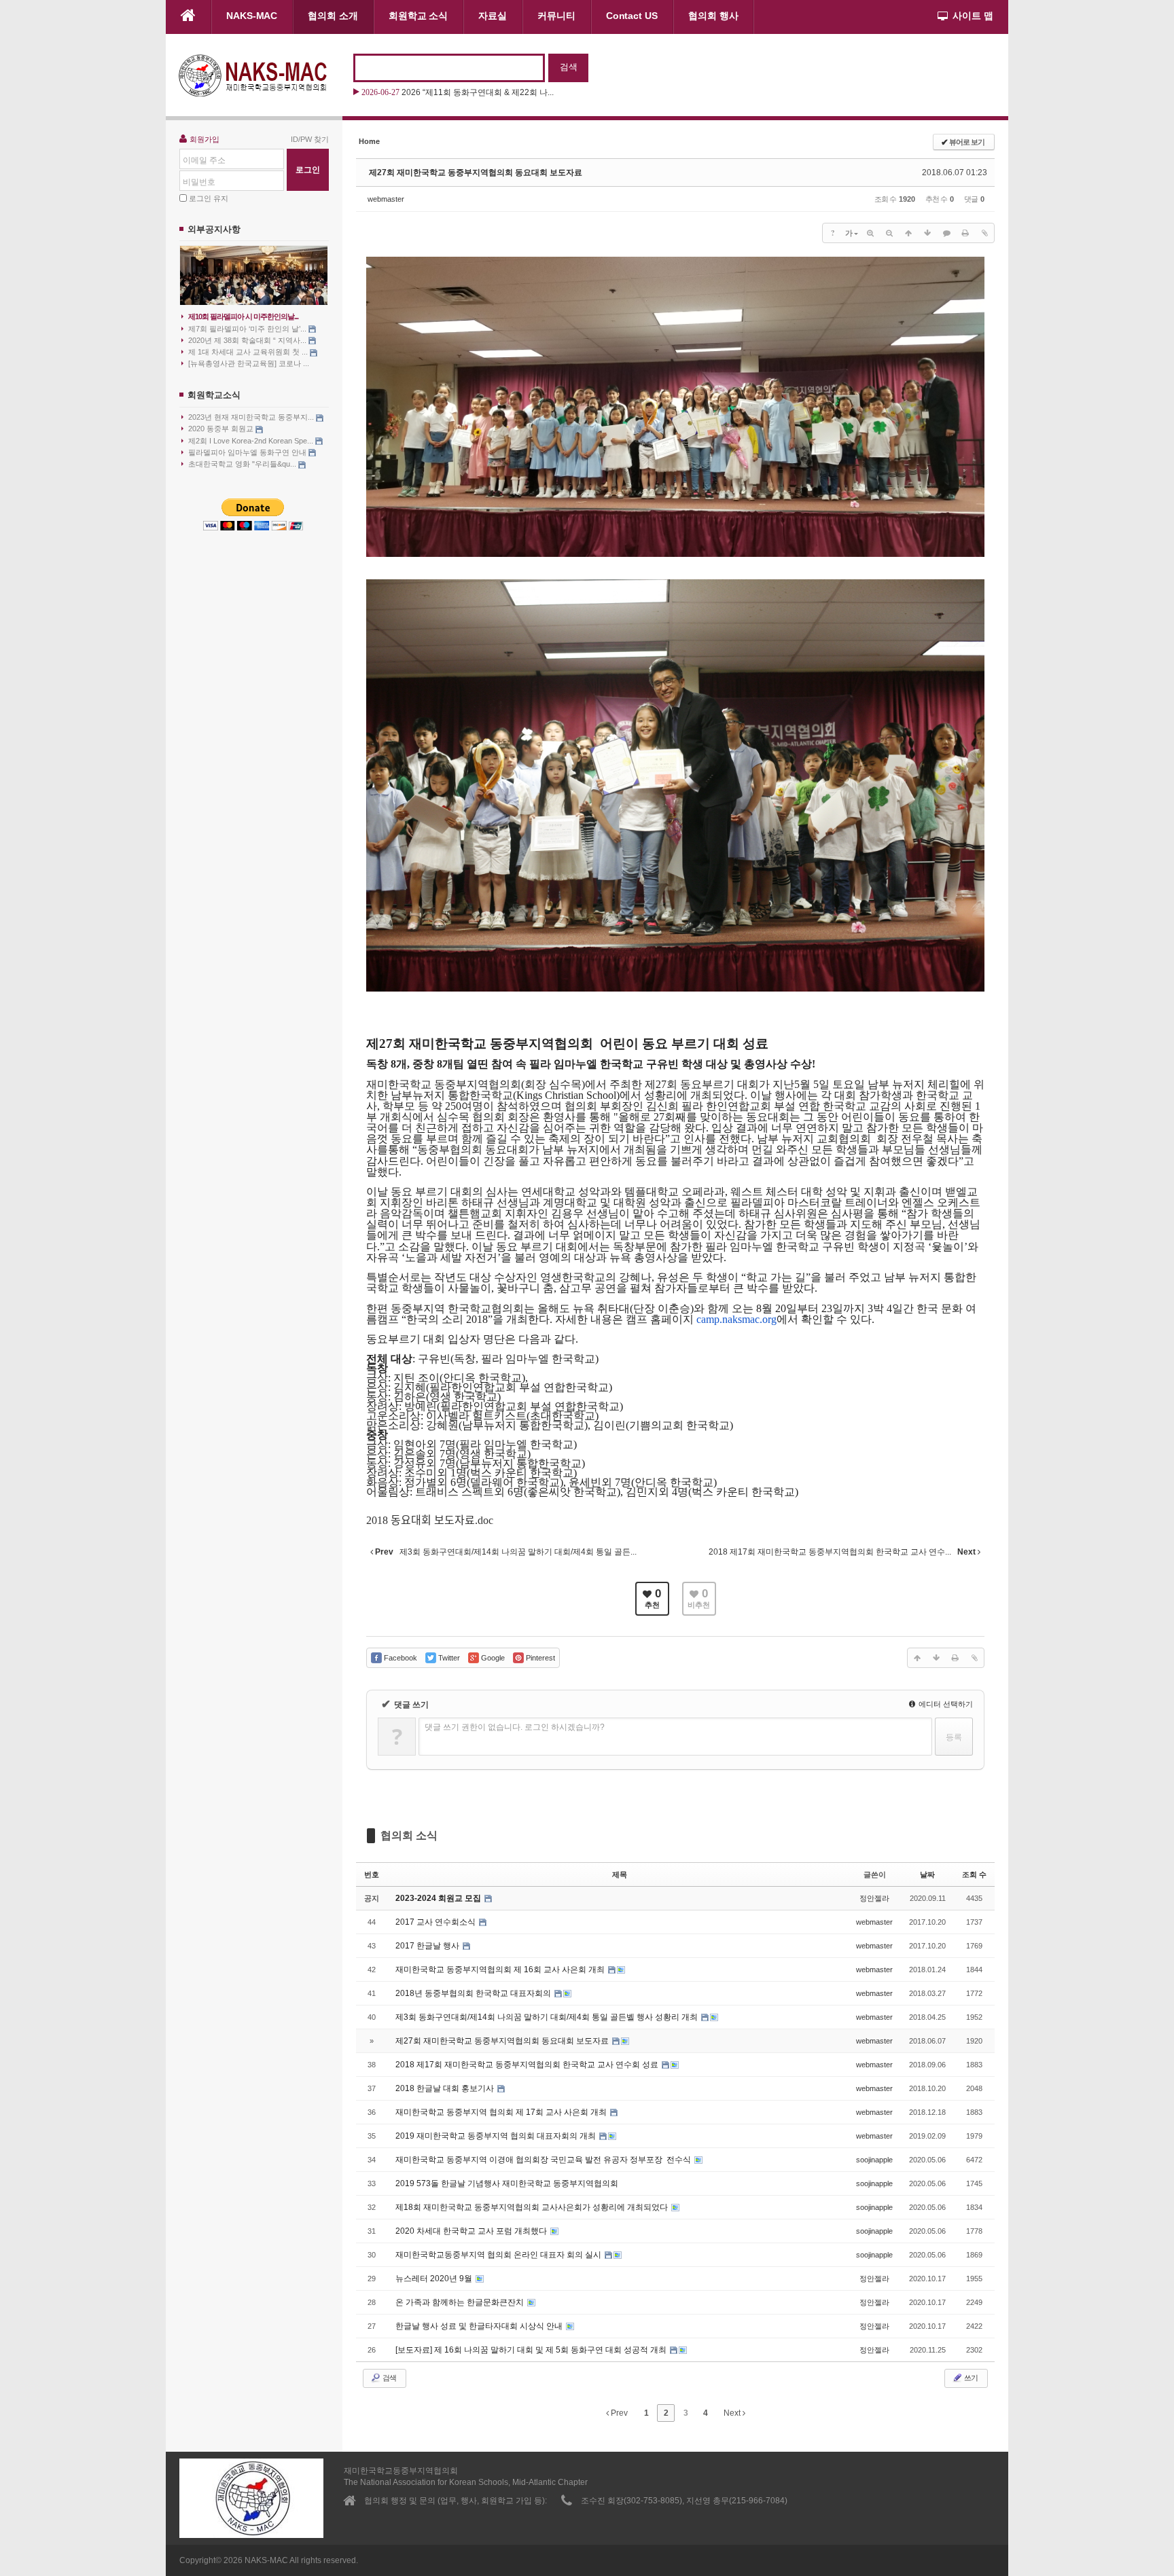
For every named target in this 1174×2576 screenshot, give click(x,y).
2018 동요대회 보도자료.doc (430, 1520)
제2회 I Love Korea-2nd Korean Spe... (252, 441)
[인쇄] (965, 233)
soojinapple (874, 2160)
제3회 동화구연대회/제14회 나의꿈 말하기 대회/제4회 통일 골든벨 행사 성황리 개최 (548, 2017)
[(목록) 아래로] (927, 233)
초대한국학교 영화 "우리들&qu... (243, 464)
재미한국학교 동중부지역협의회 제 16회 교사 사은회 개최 (501, 1970)
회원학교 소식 (418, 16)
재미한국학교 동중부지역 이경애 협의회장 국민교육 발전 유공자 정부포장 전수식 (544, 2160)
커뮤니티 (556, 16)
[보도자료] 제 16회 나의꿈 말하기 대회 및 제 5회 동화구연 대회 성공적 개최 (532, 2350)
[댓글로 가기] (946, 233)
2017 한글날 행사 (428, 1946)
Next (733, 2413)
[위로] (908, 233)
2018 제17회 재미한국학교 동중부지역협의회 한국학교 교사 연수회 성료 (528, 2065)
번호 (372, 1874)
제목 (620, 1874)
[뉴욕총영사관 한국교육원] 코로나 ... (249, 363)
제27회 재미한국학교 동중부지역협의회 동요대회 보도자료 (476, 173)
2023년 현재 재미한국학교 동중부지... (252, 417)
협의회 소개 (333, 16)
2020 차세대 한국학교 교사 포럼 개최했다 (472, 2231)
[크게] (870, 233)
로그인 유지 (209, 198)
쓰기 (970, 2378)
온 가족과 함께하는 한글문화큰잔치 (461, 2302)
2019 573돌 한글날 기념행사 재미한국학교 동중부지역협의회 (507, 2183)
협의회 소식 (409, 1835)
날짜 (927, 1874)
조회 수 (974, 1874)
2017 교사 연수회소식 (437, 1922)
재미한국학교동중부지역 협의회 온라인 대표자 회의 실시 (499, 2255)
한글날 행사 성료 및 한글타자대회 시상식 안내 (480, 2326)
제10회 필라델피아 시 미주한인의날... (243, 316)
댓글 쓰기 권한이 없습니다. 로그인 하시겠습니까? (515, 1727)
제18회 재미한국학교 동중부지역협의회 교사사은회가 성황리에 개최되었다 (533, 2207)
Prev (618, 2413)
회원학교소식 (214, 395)
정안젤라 (874, 1898)
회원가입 (204, 139)
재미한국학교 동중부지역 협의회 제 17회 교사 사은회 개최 (502, 2112)
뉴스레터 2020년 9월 (435, 2279)
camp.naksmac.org (736, 1319)
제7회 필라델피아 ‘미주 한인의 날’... (248, 329)
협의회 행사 (713, 16)
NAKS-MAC (252, 16)
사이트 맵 (973, 16)
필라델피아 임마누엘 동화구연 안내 (248, 452)
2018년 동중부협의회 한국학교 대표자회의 (474, 1993)
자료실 (493, 16)
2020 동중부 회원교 (222, 429)
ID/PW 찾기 (310, 139)
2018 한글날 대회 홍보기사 (446, 2088)
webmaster (386, 199)
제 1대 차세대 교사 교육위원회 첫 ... (249, 352)
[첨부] (984, 233)
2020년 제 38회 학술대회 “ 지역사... (248, 340)
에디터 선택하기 (945, 1704)
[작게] (889, 233)
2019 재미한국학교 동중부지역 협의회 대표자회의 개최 (497, 2136)
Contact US (632, 16)
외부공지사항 (214, 229)
